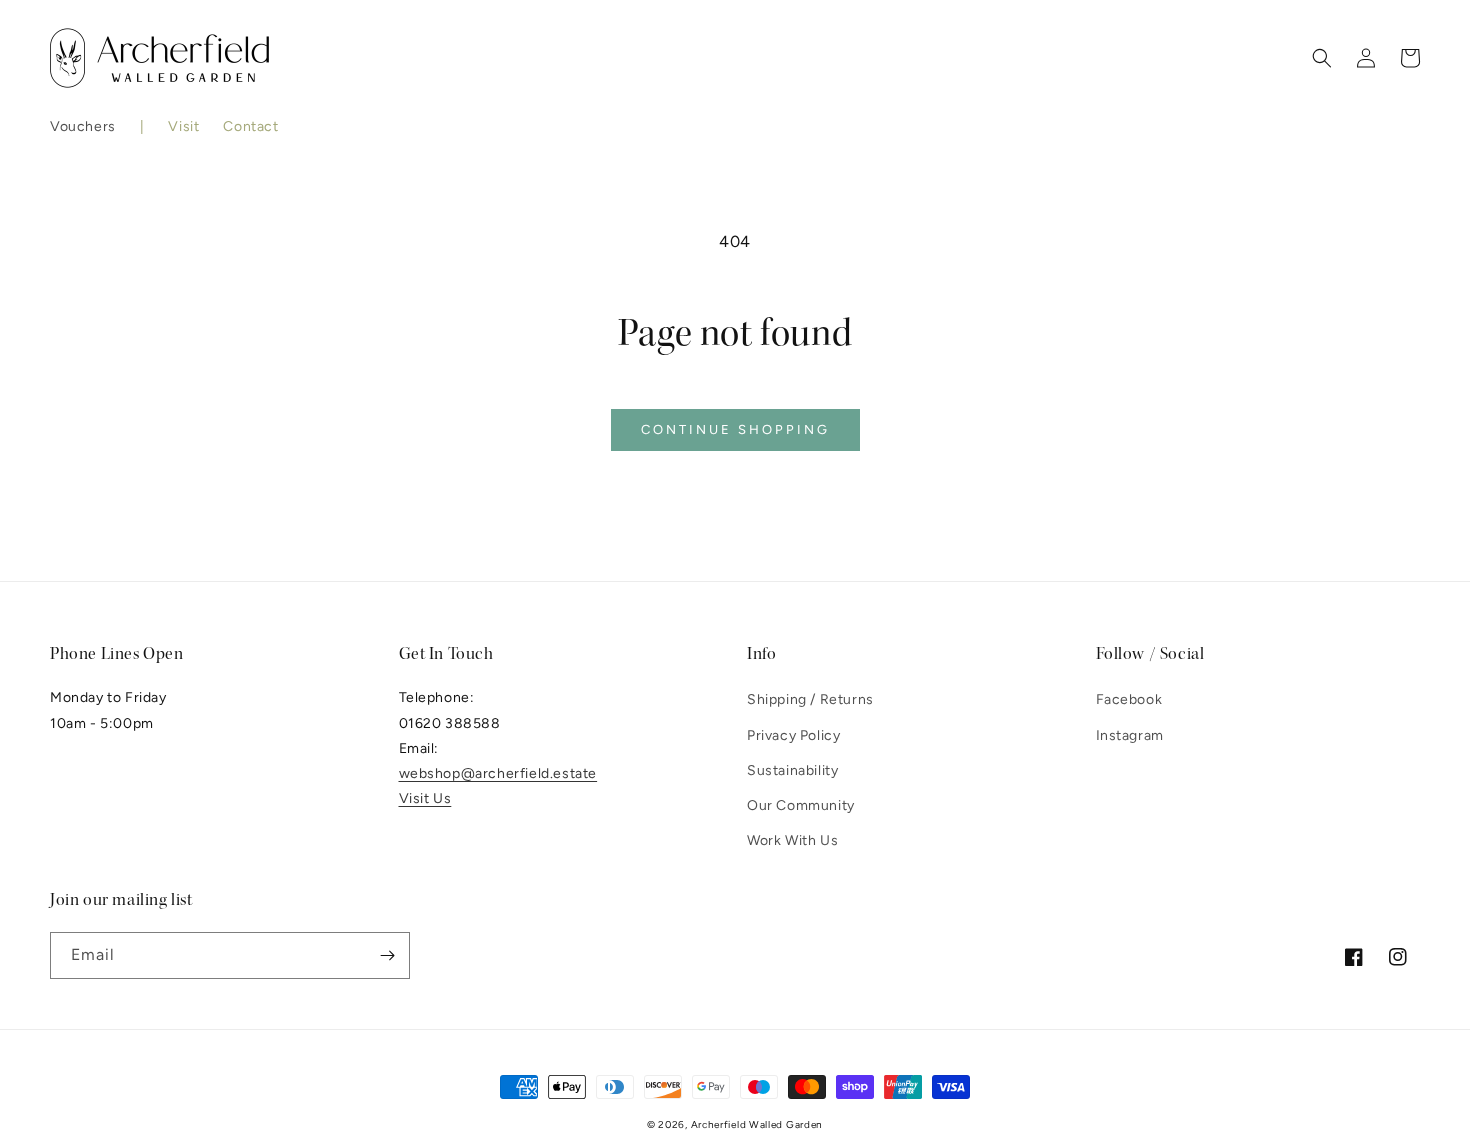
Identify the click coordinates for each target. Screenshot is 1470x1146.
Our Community (801, 805)
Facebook (1129, 699)
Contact (250, 126)
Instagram (1130, 735)
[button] (83, 127)
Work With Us (792, 840)
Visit (183, 126)
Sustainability (792, 770)
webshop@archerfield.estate (498, 773)
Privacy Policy (793, 735)
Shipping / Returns (810, 699)
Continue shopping (735, 429)
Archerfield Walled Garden (757, 1124)
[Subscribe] (387, 955)
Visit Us (425, 798)
